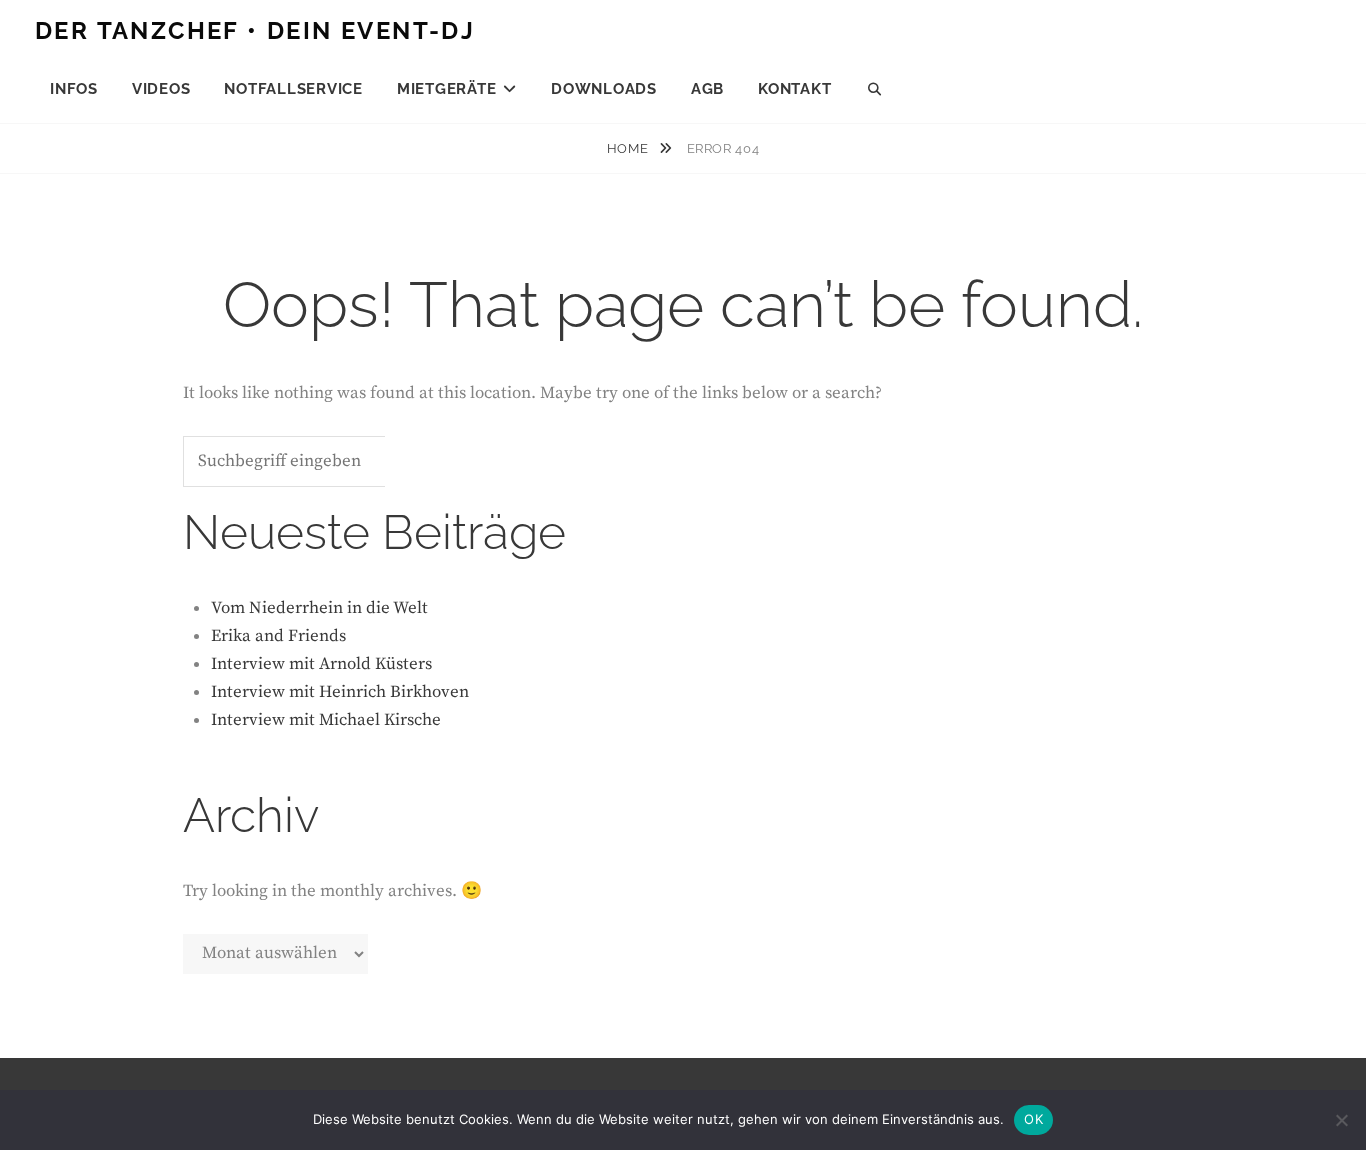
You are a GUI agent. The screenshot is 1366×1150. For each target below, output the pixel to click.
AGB (707, 89)
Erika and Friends (278, 636)
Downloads (604, 89)
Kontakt (794, 89)
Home (629, 148)
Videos (161, 89)
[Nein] (1341, 1120)
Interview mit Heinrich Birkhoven (340, 692)
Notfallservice (293, 89)
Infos (74, 89)
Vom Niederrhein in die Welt (319, 608)
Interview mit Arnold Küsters (321, 664)
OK (1033, 1119)
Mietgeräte (447, 89)
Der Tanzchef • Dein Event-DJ (255, 30)
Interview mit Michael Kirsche (326, 720)
